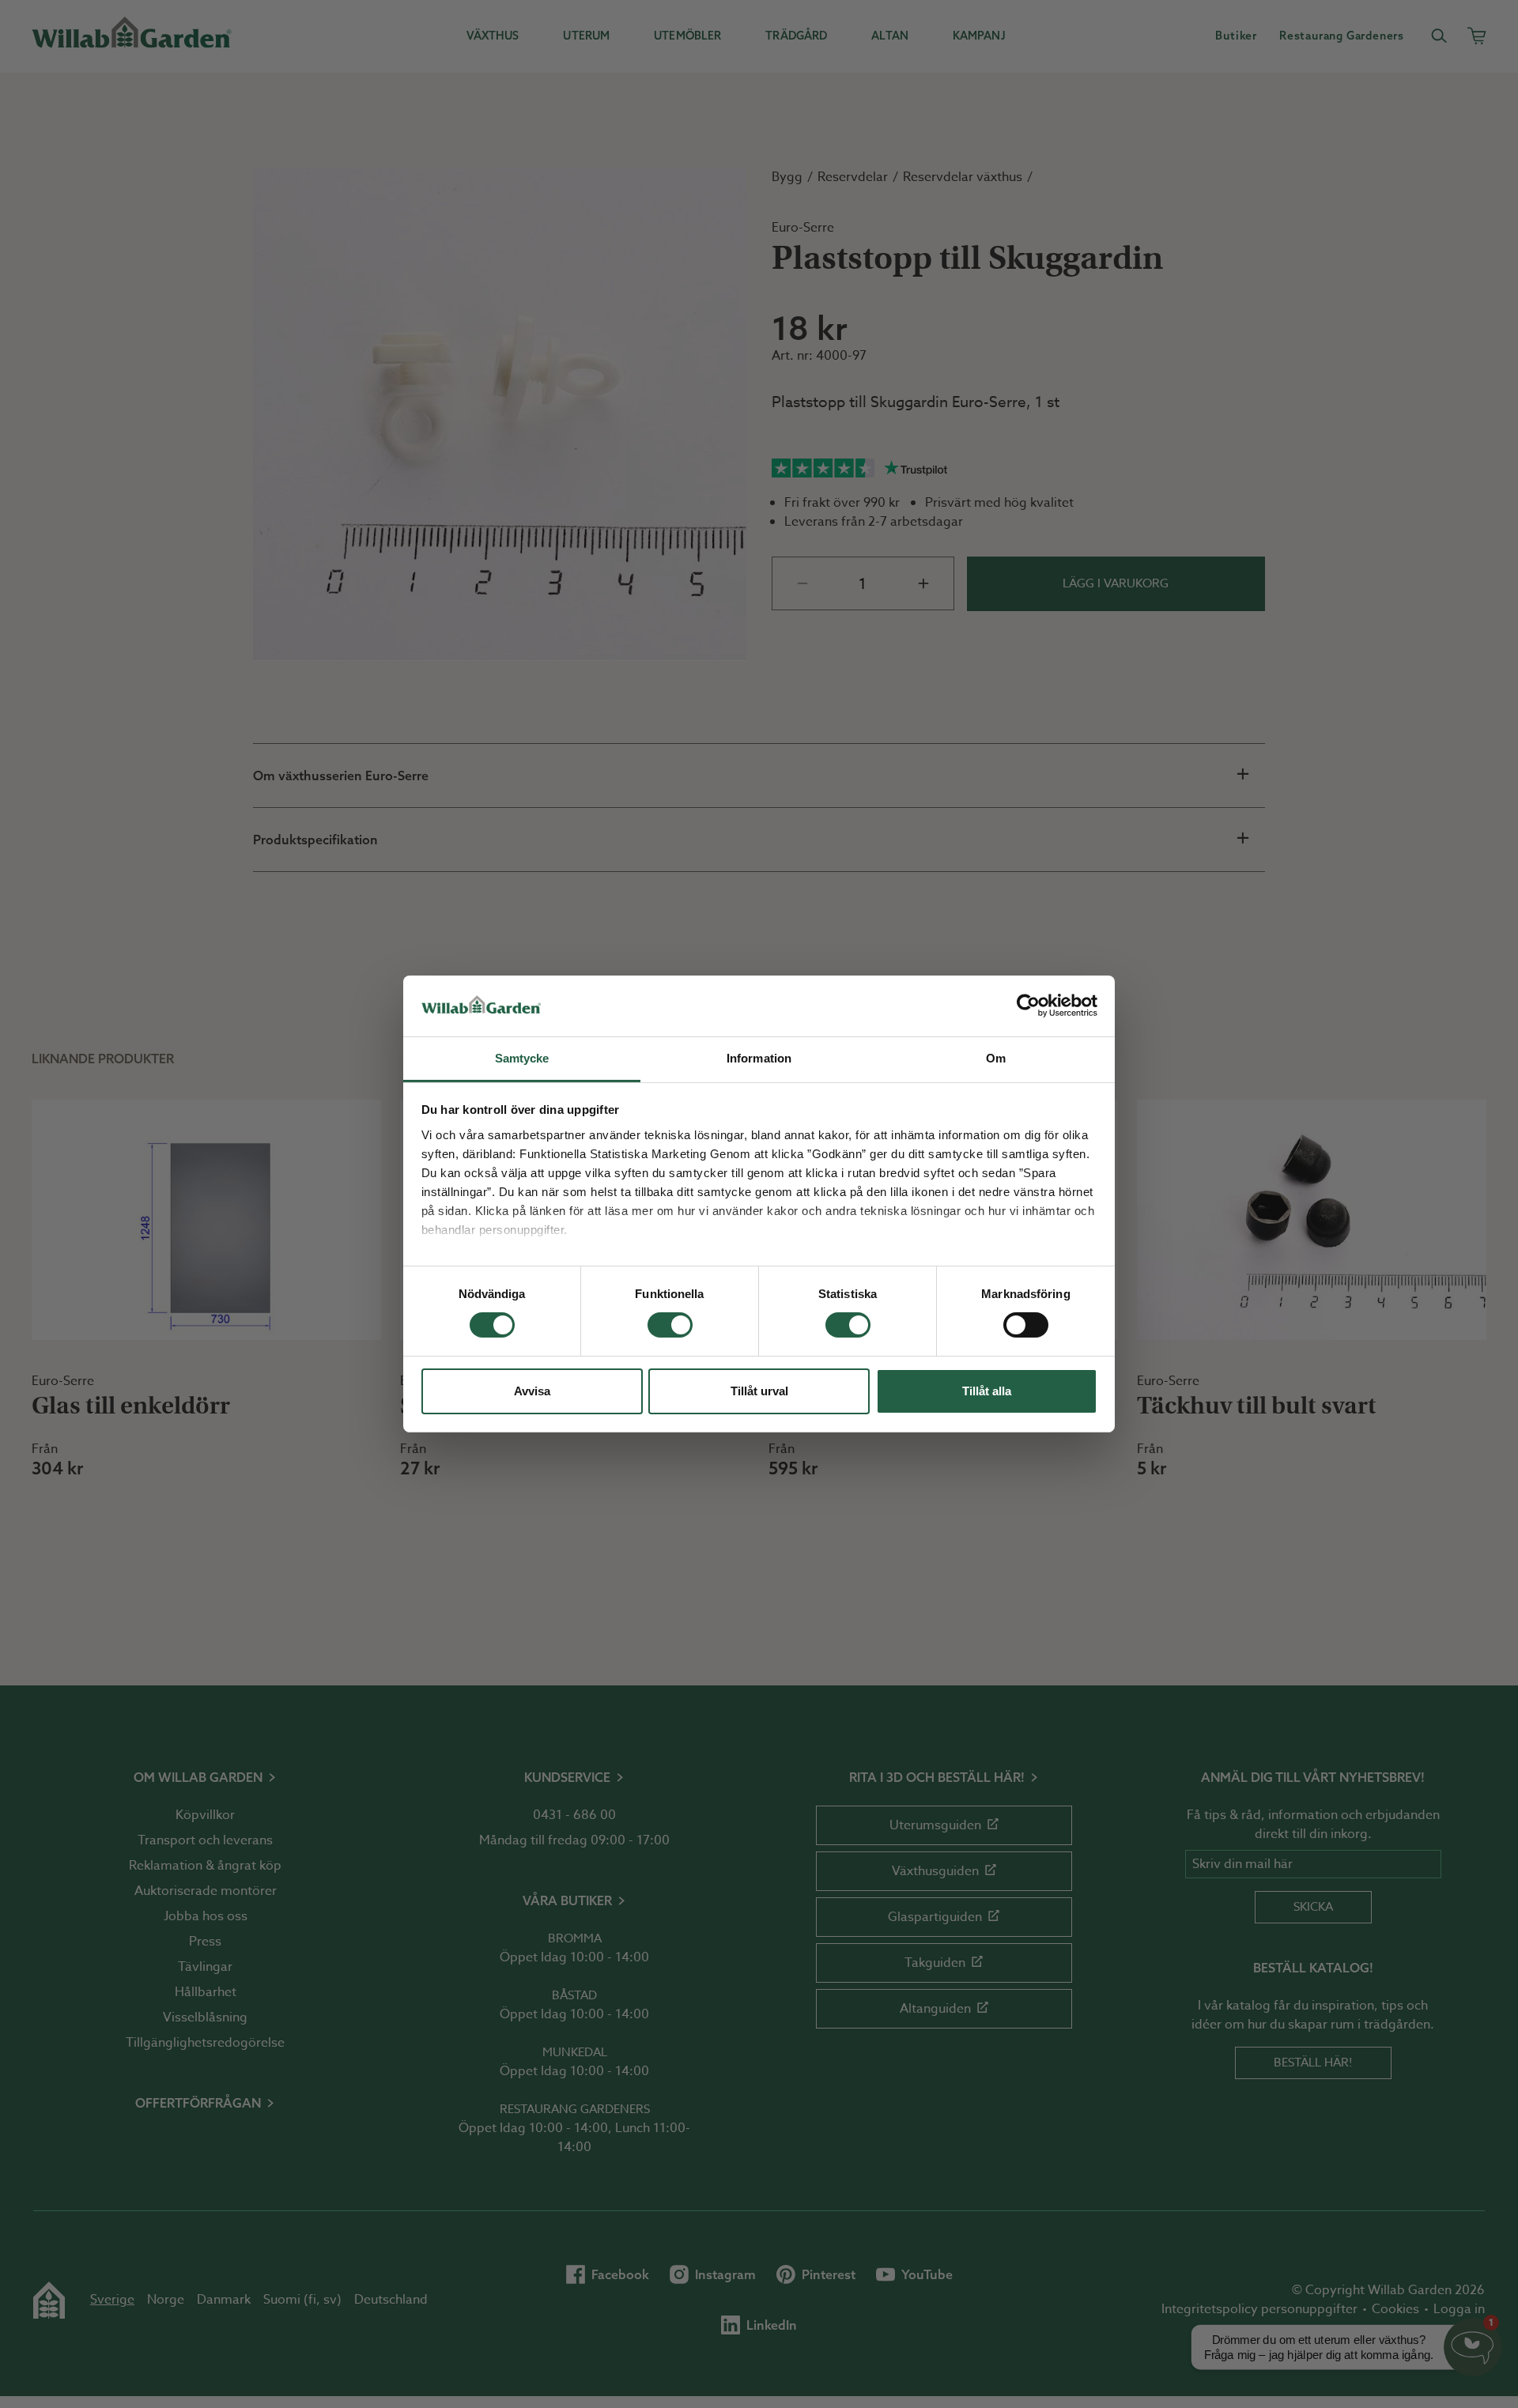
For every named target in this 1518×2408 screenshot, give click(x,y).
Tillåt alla (987, 1391)
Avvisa (532, 1391)
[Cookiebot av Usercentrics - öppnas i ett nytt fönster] (1028, 1006)
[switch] (670, 1325)
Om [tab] (996, 1058)
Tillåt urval (759, 1391)
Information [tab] (759, 1058)
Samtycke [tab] (522, 1058)
